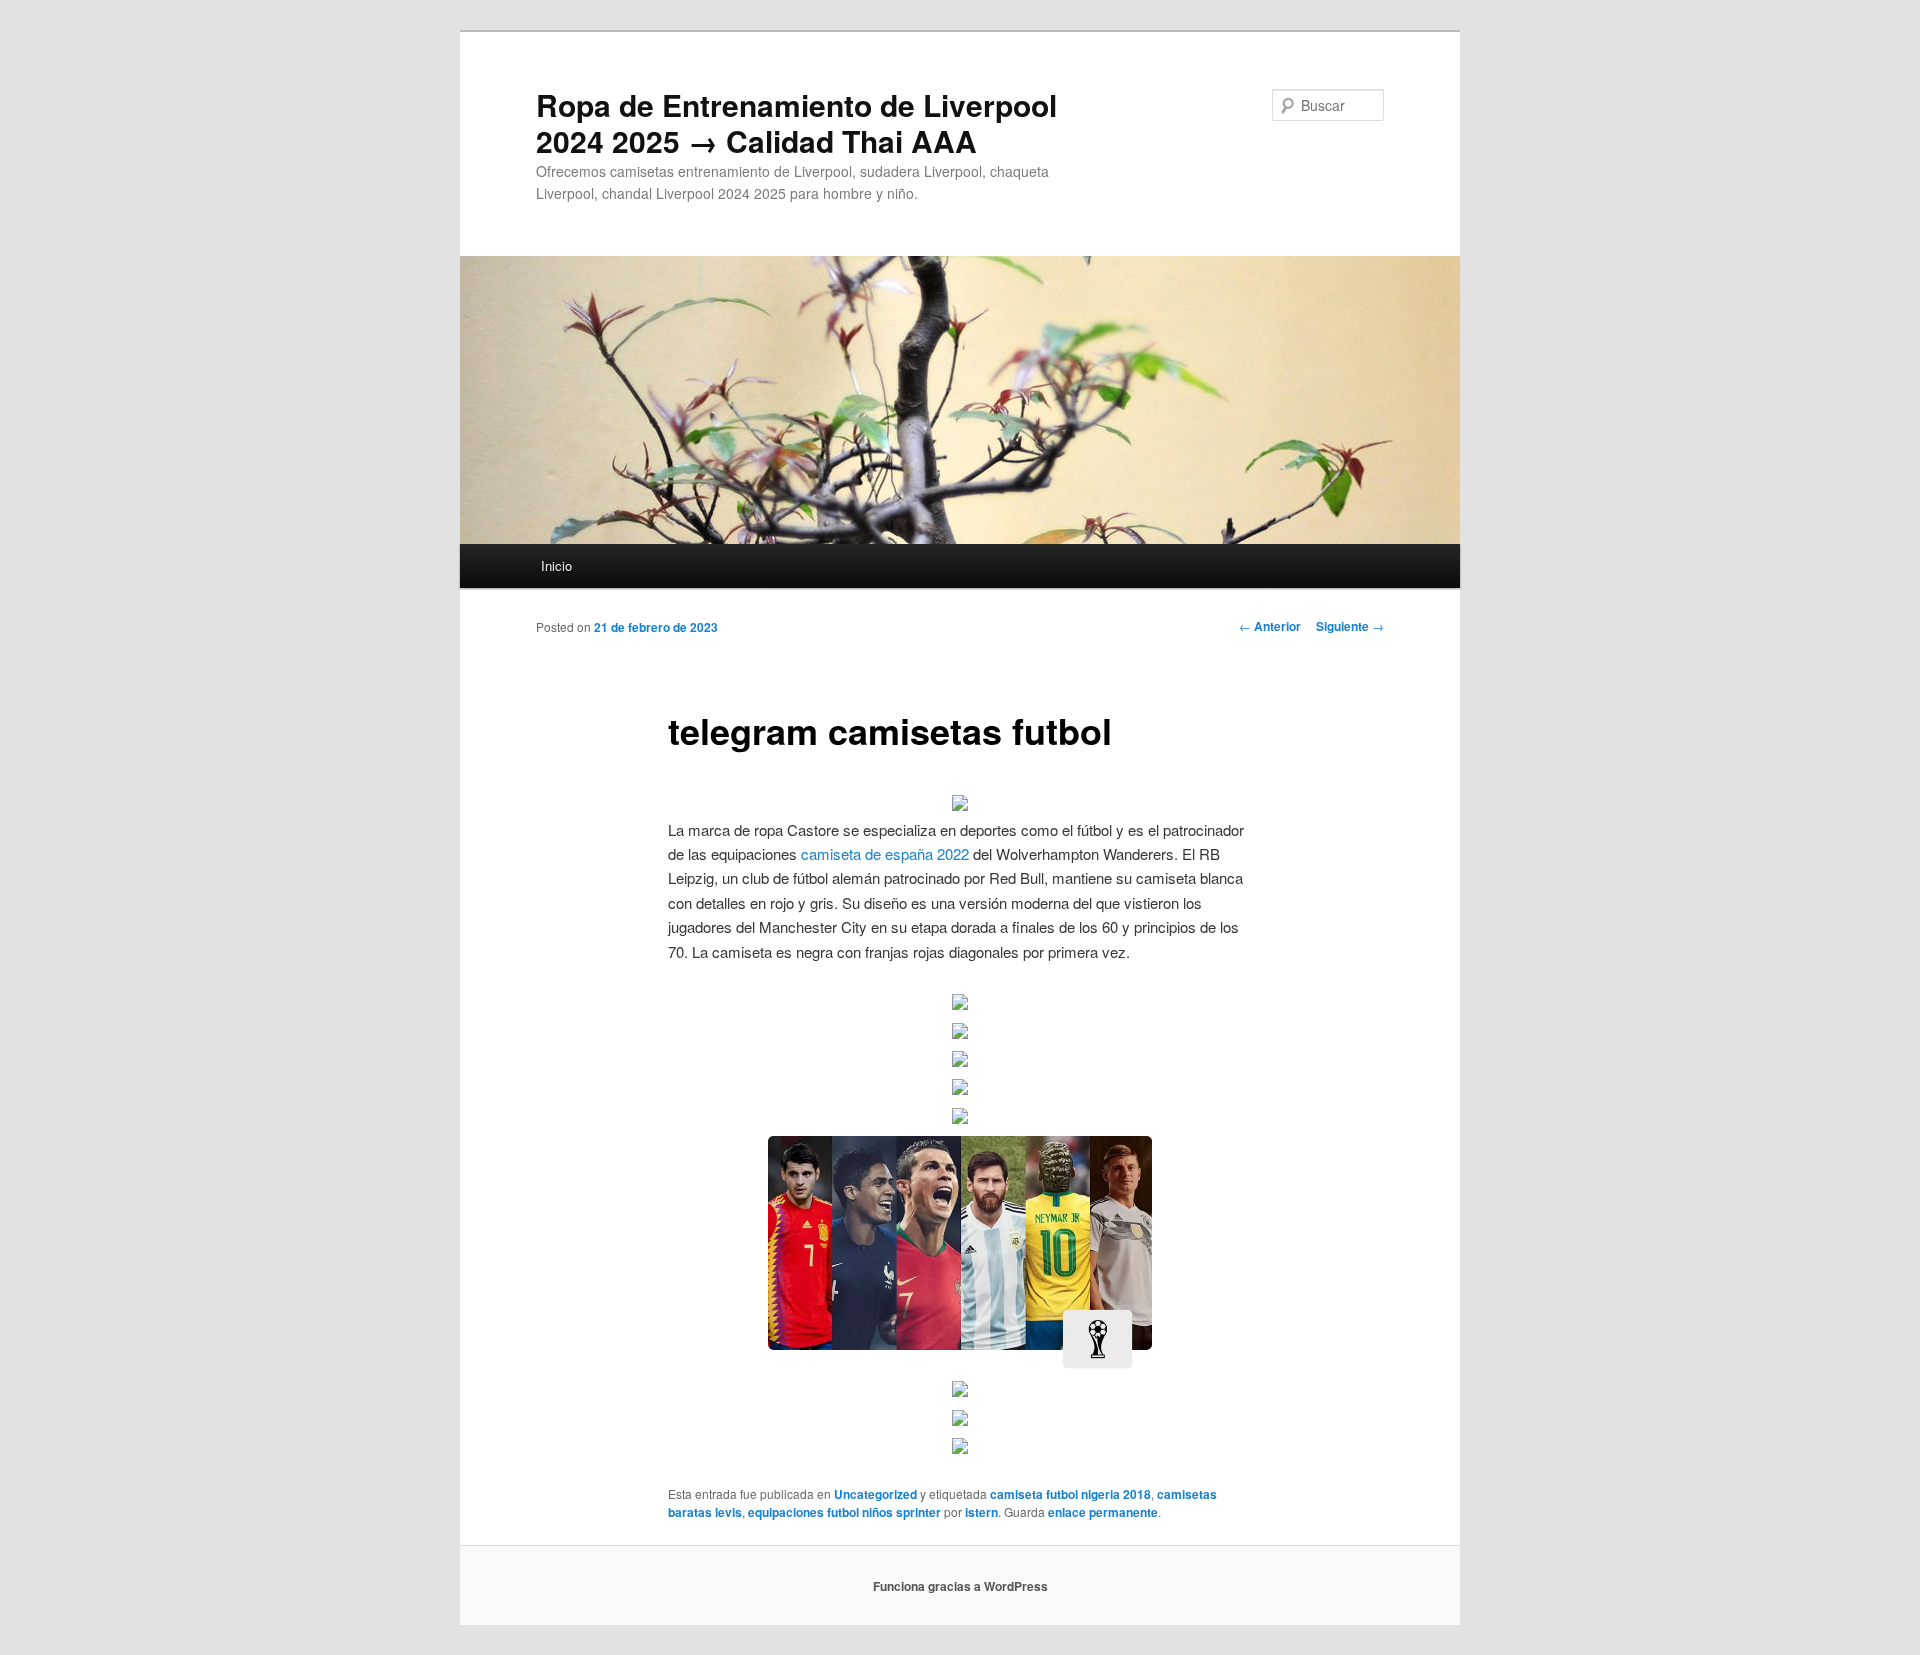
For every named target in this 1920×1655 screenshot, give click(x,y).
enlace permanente (1103, 1512)
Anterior (1270, 626)
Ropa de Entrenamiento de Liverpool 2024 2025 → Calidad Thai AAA (796, 122)
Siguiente (1350, 626)
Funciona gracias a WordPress (960, 1586)
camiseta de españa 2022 (885, 853)
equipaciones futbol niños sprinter (844, 1512)
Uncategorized (875, 1494)
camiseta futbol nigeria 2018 (1070, 1494)
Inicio (556, 565)
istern (981, 1512)
